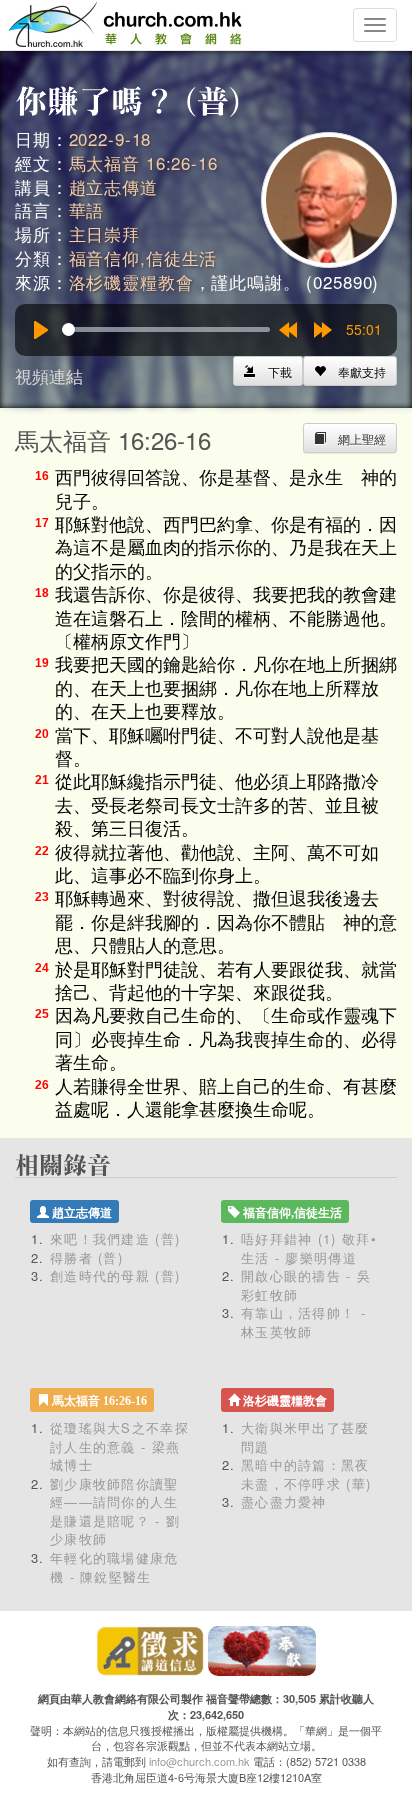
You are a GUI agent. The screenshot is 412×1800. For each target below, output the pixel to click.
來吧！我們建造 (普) (115, 1238)
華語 (87, 209)
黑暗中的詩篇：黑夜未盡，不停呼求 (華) (306, 1474)
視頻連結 (49, 375)
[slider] (166, 329)
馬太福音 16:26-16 (143, 162)
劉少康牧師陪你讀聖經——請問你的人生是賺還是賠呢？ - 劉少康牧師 (115, 1511)
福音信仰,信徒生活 (143, 257)
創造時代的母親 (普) (115, 1275)
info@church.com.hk (199, 1761)
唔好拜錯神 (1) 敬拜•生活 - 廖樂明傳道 (309, 1248)
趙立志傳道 (113, 186)
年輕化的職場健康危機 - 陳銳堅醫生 (114, 1567)
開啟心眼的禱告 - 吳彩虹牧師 (306, 1285)
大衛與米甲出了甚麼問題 (305, 1437)
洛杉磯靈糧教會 (131, 281)
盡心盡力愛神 (284, 1501)
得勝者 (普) (86, 1257)
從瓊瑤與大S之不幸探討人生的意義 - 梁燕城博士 (119, 1446)
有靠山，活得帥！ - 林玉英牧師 (303, 1322)
